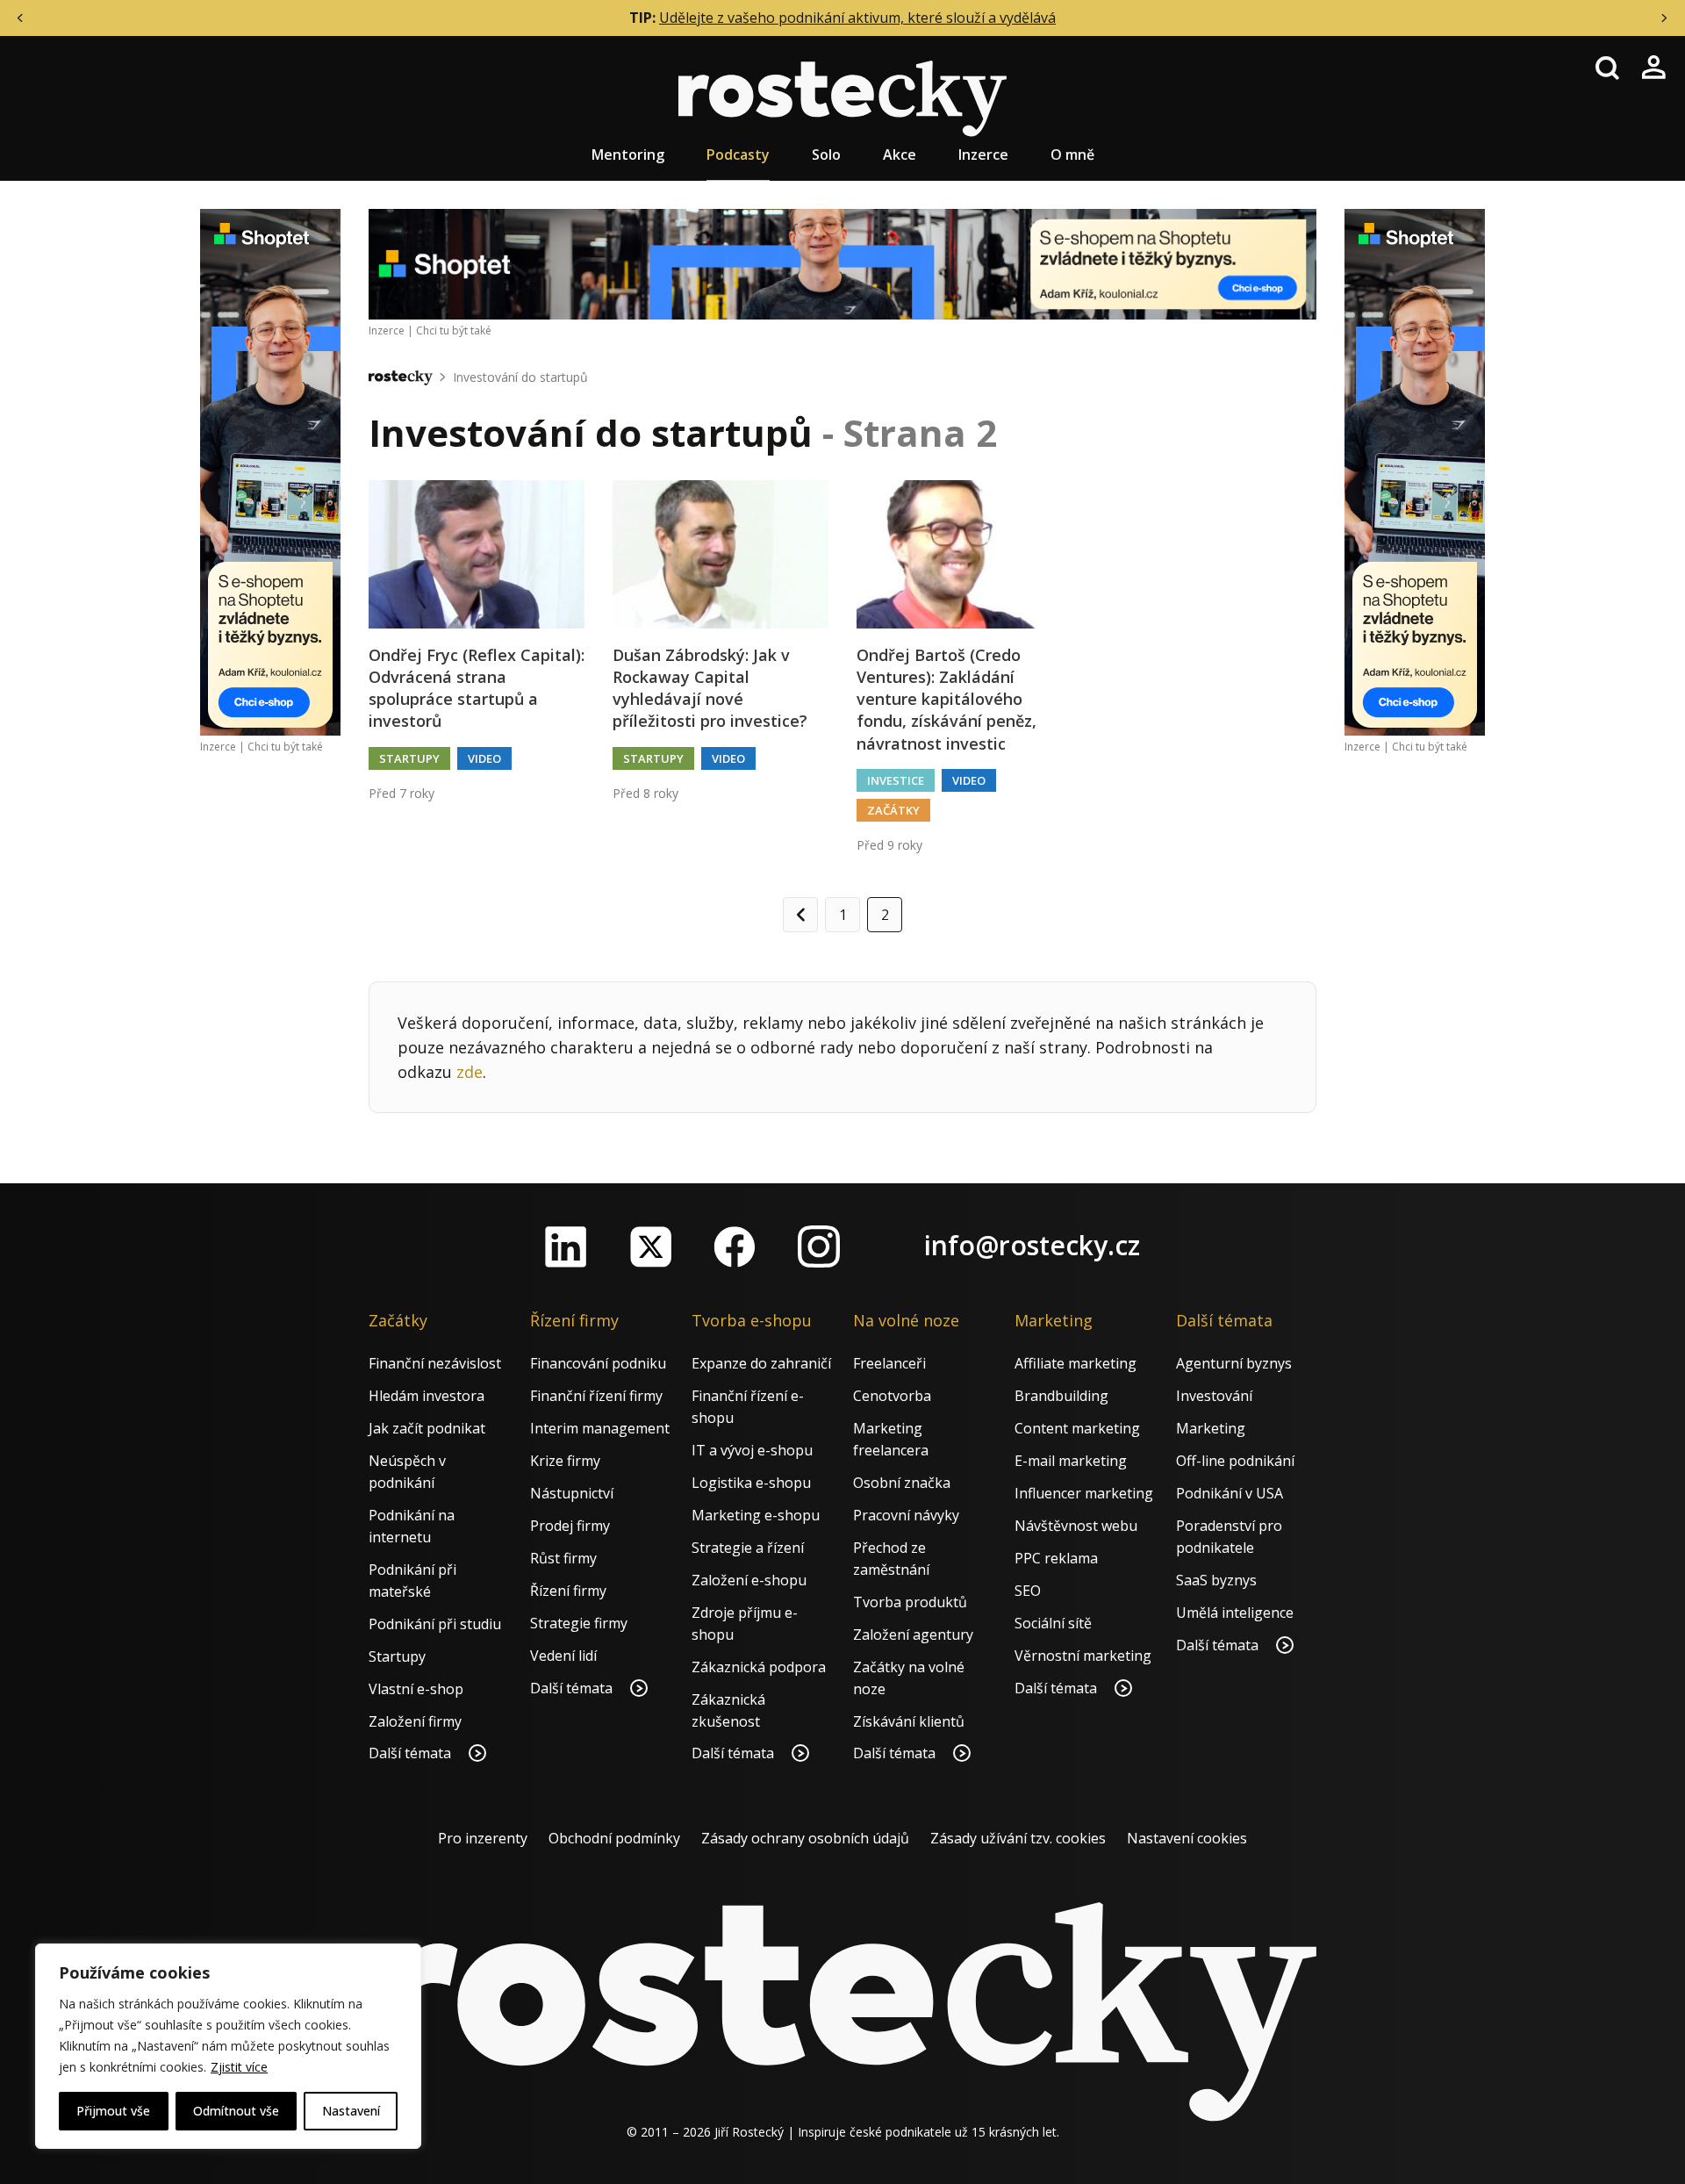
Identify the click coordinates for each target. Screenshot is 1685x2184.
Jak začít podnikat (427, 1428)
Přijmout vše (113, 2111)
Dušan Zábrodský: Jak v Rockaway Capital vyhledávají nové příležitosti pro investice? (710, 688)
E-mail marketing (1071, 1461)
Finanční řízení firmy (596, 1396)
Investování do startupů (520, 377)
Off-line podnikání (1235, 1461)
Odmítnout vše (236, 2111)
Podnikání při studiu (435, 1624)
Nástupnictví (572, 1493)
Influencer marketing (1084, 1493)
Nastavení (351, 2111)
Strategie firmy (579, 1623)
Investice (896, 780)
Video (484, 758)
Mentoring (628, 154)
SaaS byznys (1216, 1580)
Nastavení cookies (1187, 1838)
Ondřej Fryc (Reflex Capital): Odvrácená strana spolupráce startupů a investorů (477, 688)
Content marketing (1077, 1428)
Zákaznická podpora (759, 1667)
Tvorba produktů (910, 1602)
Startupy (409, 758)
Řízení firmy (568, 1591)
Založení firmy (415, 1721)
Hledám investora (427, 1396)
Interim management (600, 1428)
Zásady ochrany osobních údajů (805, 1838)
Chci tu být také (285, 747)
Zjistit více (239, 2067)
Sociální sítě (1053, 1623)
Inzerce (983, 154)
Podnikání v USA (1230, 1493)
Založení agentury (913, 1634)
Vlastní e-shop (416, 1689)
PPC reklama (1056, 1558)
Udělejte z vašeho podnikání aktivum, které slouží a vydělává (857, 18)
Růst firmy (563, 1558)
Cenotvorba (892, 1396)
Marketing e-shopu (756, 1515)
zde (470, 1072)
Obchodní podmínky (614, 1838)
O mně (1072, 154)
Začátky (893, 810)
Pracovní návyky (906, 1515)
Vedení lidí (563, 1656)
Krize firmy (565, 1461)
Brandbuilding (1061, 1396)
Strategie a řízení (748, 1548)
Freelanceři (889, 1363)
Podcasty (738, 154)
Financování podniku (598, 1363)
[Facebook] (735, 1246)
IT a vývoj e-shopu (752, 1450)
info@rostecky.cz (1032, 1245)
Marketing (1211, 1428)
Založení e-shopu (749, 1580)
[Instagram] (819, 1246)
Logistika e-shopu (751, 1483)
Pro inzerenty (483, 1838)
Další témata (412, 1753)
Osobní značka (902, 1483)
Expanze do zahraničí (761, 1363)
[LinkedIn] (566, 1246)
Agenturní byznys (1234, 1363)
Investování (1214, 1396)
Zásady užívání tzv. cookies (1018, 1838)
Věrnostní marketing (1083, 1656)
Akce (900, 154)
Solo (826, 154)
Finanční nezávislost (435, 1363)
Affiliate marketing (1076, 1363)
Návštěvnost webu (1076, 1526)
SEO (1028, 1591)
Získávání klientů (909, 1721)
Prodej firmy (570, 1526)
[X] (650, 1246)
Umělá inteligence (1235, 1613)
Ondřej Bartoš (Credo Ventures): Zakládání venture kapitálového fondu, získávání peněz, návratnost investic (946, 699)
